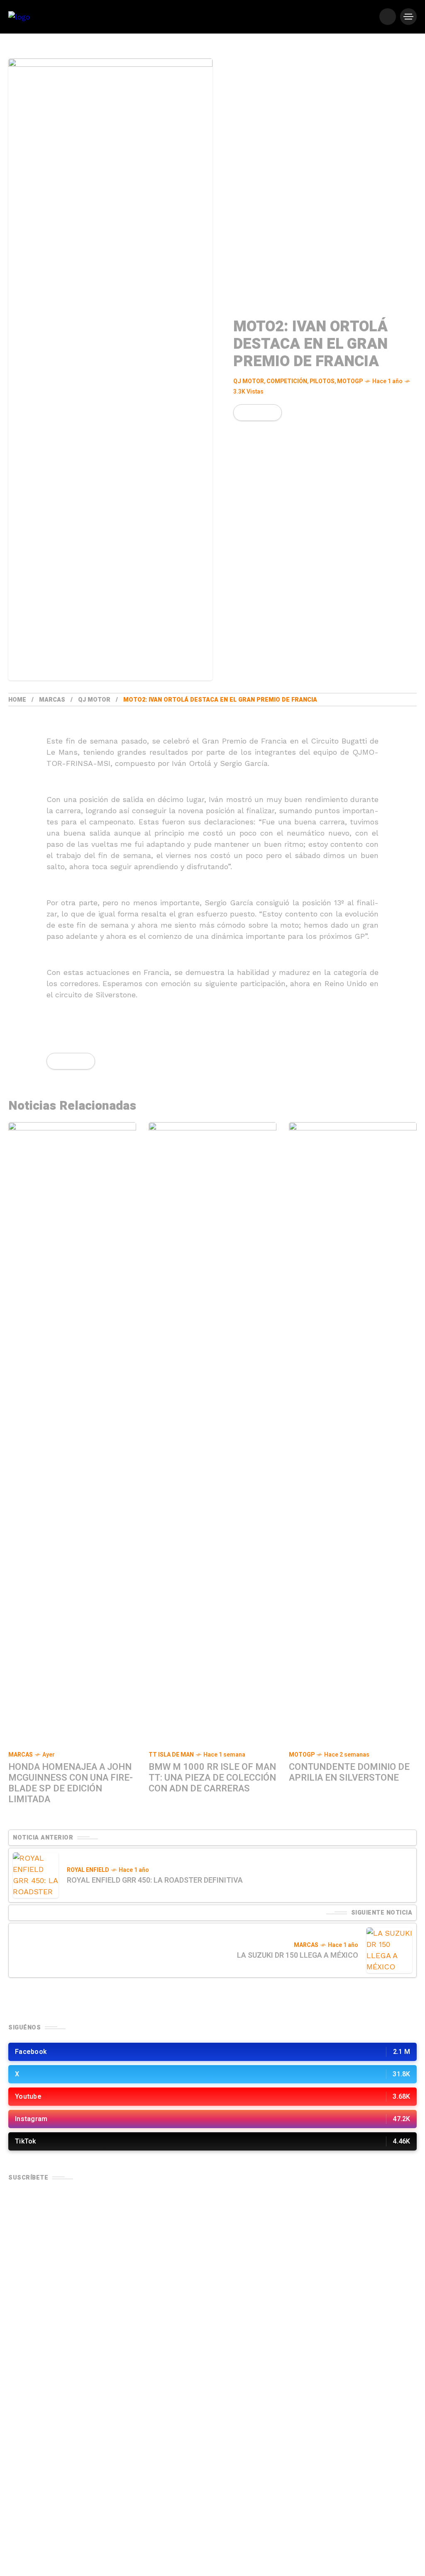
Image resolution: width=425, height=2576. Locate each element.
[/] (388, 17)
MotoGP (350, 381)
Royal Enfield (88, 1870)
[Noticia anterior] (36, 1875)
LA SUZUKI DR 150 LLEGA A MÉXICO (298, 1955)
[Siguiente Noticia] (389, 1950)
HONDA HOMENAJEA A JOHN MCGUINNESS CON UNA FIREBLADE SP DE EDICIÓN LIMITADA (71, 1783)
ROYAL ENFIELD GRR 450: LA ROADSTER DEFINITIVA (155, 1880)
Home (17, 700)
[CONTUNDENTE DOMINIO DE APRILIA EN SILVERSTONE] (353, 1433)
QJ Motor (249, 381)
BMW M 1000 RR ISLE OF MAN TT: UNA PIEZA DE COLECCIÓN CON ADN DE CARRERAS (212, 1778)
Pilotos (322, 381)
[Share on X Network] (256, 413)
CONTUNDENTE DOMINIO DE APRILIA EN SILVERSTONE (349, 1772)
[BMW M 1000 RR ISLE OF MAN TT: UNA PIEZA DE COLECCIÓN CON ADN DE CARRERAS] (212, 1433)
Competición (287, 381)
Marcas (52, 700)
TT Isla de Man (171, 1755)
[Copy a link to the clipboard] (270, 413)
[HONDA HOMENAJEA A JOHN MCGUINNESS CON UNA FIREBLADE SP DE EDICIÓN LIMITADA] (72, 1433)
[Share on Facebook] (242, 413)
